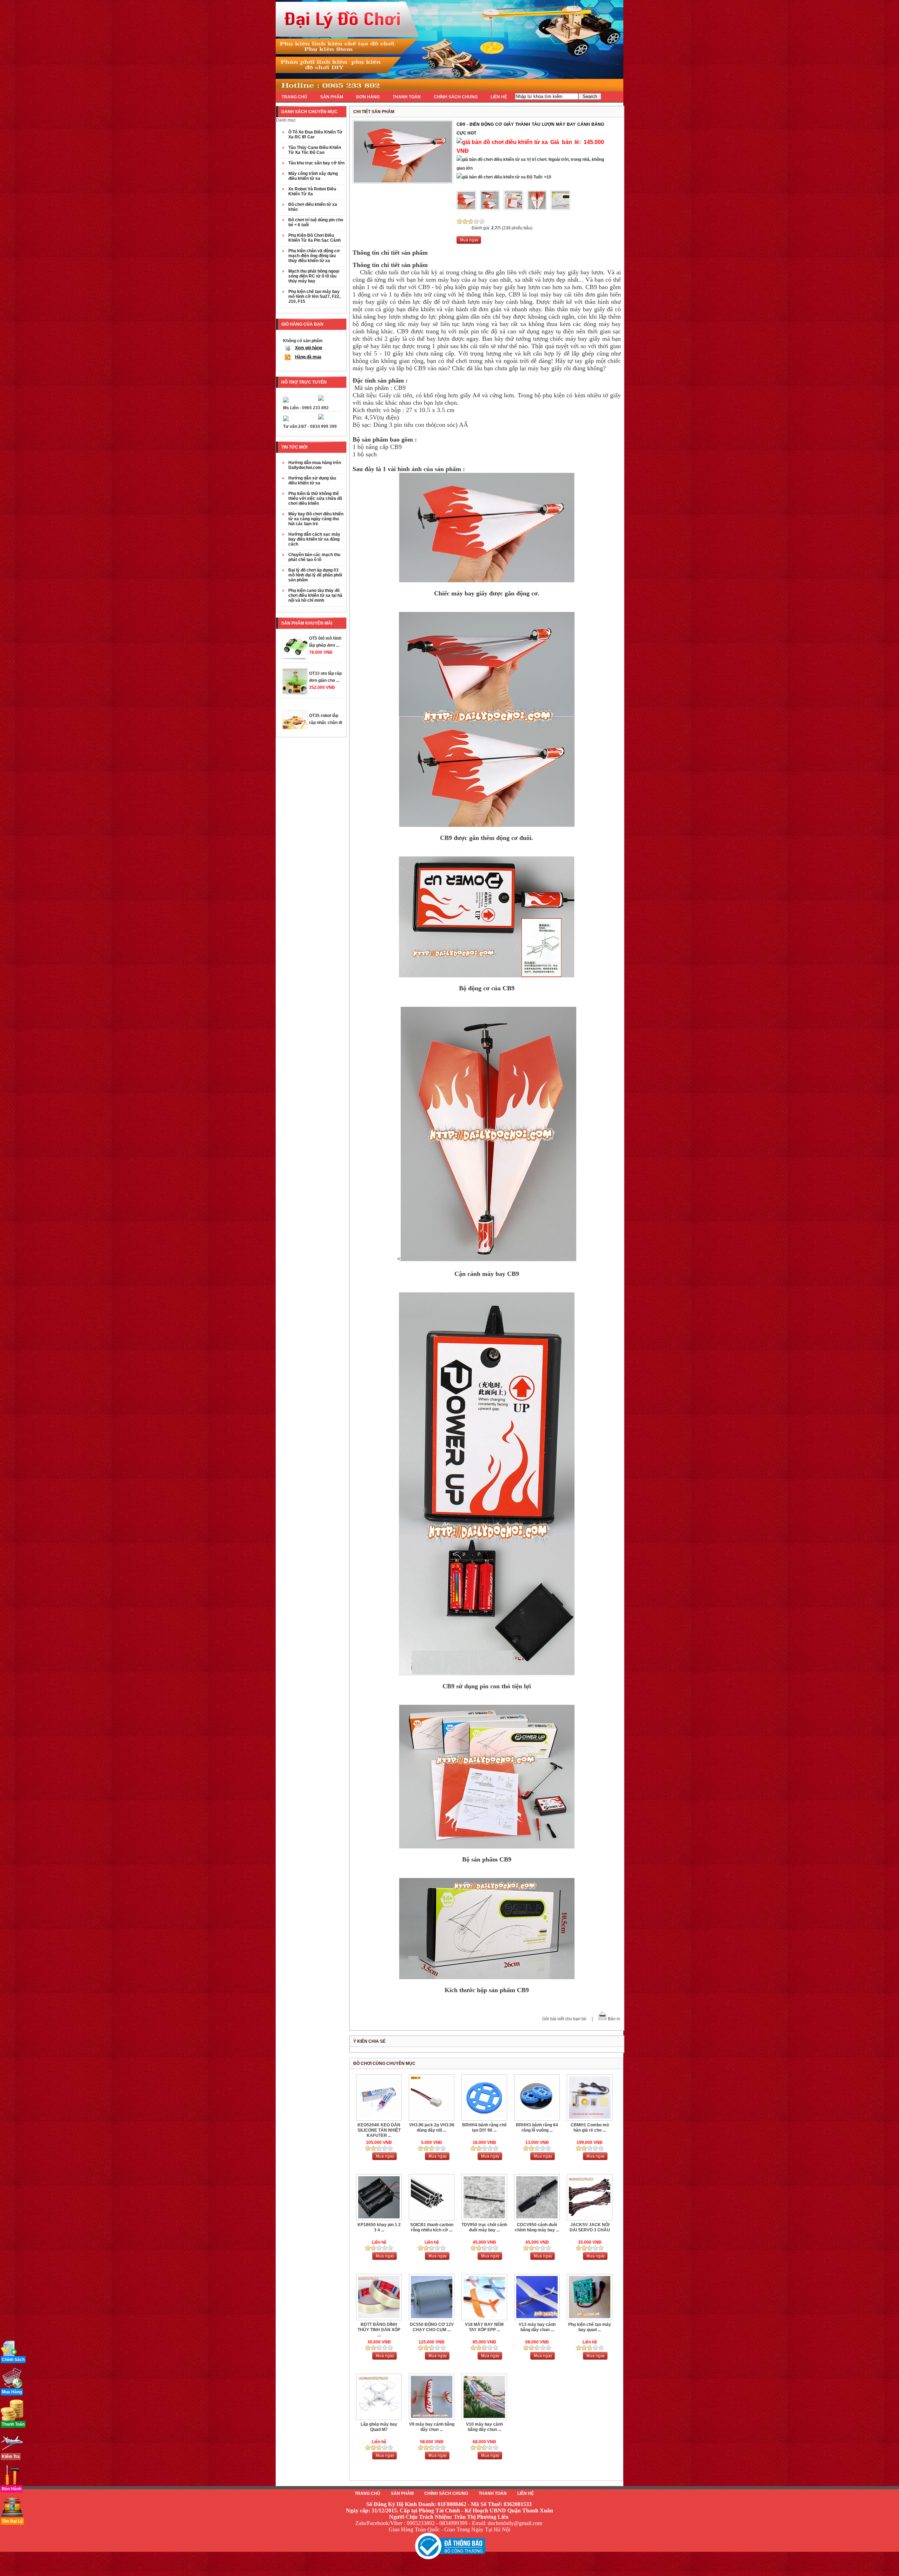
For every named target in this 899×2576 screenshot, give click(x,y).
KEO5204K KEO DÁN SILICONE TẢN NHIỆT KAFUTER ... (379, 2130)
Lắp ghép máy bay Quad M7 (379, 2427)
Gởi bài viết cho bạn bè (564, 2019)
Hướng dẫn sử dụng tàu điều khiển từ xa (312, 481)
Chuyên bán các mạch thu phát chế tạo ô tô (314, 557)
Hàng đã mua (308, 357)
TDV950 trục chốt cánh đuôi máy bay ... (484, 2227)
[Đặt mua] (469, 242)
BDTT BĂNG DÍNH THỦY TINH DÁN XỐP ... (379, 2330)
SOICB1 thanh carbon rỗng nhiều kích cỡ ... (432, 2227)
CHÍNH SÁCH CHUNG (456, 97)
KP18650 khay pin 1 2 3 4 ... (379, 2227)
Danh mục (286, 120)
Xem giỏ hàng (309, 348)
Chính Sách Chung (446, 2493)
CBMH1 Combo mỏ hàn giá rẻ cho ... (590, 2128)
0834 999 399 (323, 426)
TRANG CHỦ (294, 97)
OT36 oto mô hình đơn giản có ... (326, 695)
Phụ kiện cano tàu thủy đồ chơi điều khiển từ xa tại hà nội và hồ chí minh (315, 595)
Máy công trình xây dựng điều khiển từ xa (313, 176)
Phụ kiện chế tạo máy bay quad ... (590, 2327)
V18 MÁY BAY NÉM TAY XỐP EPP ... (484, 2327)
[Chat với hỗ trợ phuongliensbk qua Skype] (286, 401)
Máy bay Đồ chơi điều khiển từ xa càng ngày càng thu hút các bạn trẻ (316, 519)
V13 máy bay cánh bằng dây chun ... (537, 2327)
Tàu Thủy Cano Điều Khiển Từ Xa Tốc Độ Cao (315, 150)
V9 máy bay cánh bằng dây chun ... (432, 2427)
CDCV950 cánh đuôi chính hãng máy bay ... (537, 2227)
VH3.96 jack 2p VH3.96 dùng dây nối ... (432, 2128)
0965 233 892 (315, 408)
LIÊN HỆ (499, 97)
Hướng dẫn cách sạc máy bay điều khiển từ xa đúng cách (314, 539)
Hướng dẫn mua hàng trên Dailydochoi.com (315, 465)
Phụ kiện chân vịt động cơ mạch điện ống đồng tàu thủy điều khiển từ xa (314, 256)
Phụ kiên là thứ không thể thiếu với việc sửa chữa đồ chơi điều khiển (315, 498)
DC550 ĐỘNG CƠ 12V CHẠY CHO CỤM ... (432, 2327)
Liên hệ (526, 2493)
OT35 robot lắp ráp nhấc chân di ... (326, 661)
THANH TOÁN (407, 97)
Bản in (614, 2019)
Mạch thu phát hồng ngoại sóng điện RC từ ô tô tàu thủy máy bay (314, 276)
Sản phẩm (402, 2493)
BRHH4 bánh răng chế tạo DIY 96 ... (484, 2128)
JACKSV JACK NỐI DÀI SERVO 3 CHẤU (590, 2227)
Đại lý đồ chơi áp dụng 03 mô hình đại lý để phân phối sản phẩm (315, 575)
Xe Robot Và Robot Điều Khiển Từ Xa (312, 191)
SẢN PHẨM (332, 97)
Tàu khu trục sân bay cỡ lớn (316, 163)
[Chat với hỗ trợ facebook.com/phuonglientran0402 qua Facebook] (321, 399)
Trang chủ (368, 2493)
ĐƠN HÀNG (368, 97)
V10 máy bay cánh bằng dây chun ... (484, 2427)
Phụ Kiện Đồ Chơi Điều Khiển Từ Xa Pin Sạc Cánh (314, 238)
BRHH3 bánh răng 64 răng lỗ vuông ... (537, 2128)
